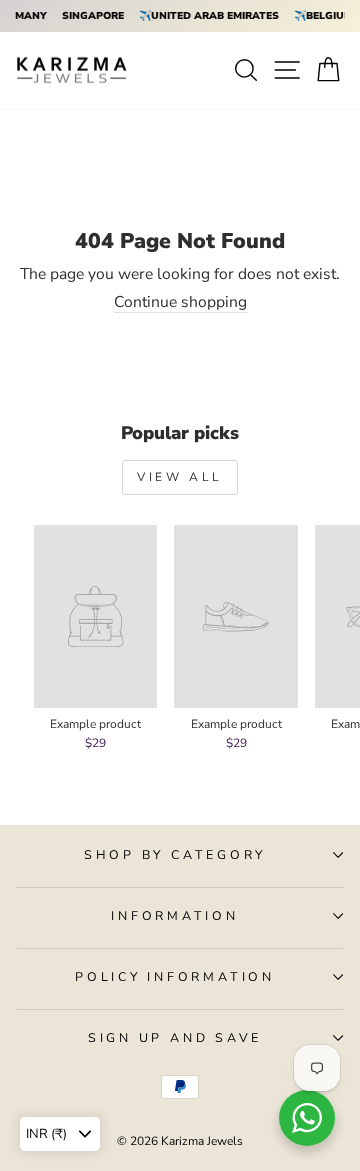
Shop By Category (175, 854)
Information (174, 915)
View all (180, 477)
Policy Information (175, 976)
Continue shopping (180, 303)
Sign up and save (175, 1037)
